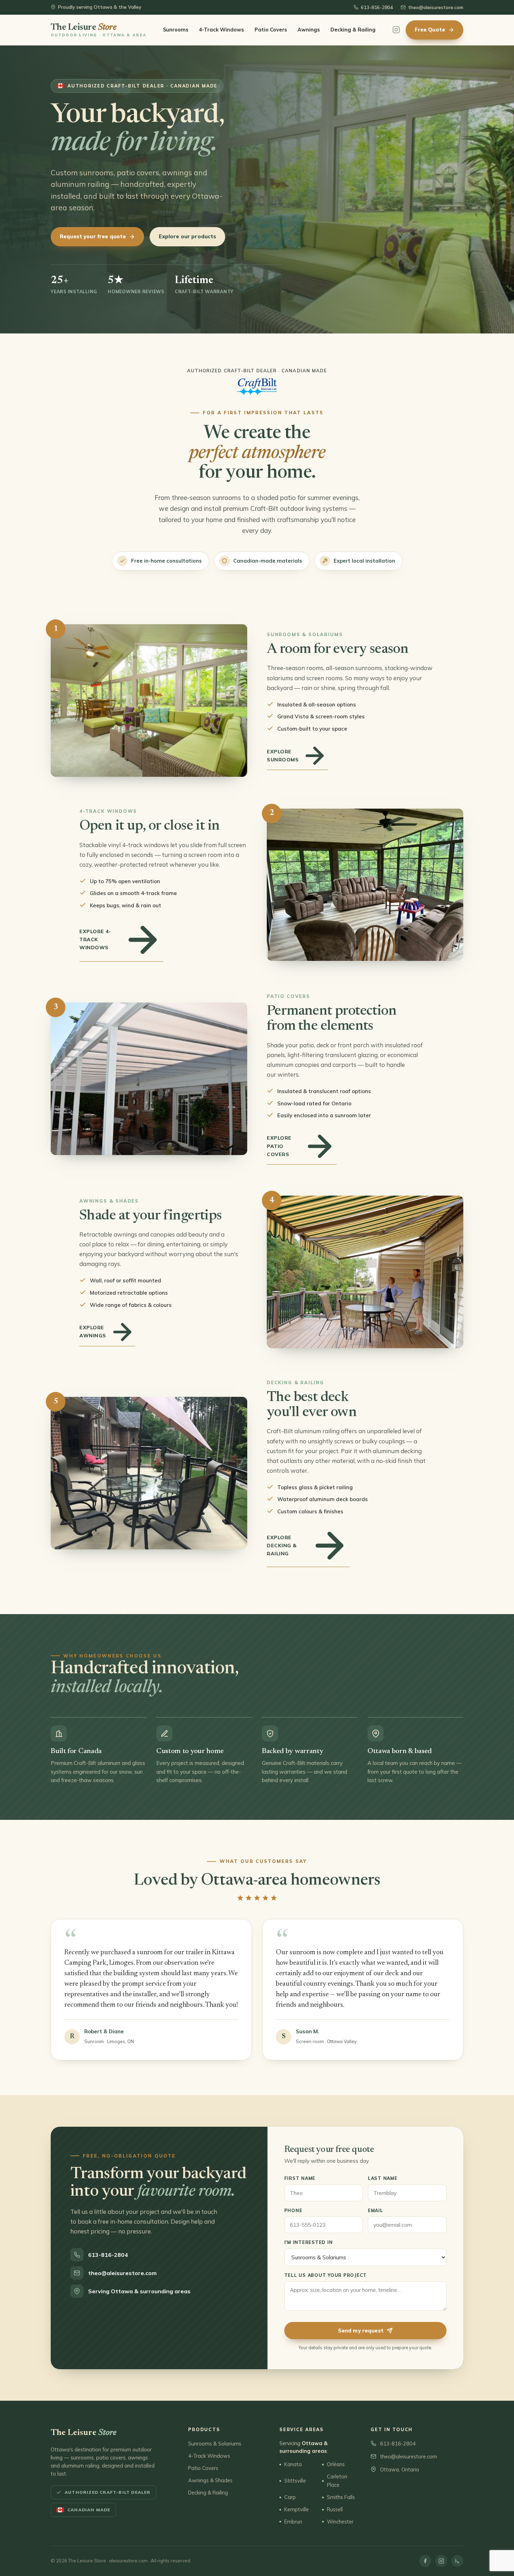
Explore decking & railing (282, 1546)
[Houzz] (457, 2561)
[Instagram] (396, 30)
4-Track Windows (222, 30)
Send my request (361, 2331)
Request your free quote (93, 236)
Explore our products (187, 236)
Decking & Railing (353, 30)
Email (376, 2210)
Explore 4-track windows (95, 939)
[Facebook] (425, 2561)
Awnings (309, 30)
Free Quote (430, 30)
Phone (293, 2210)
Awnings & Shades (210, 2480)
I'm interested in (309, 2242)
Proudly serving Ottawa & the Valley (100, 7)
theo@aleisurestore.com (436, 7)
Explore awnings (93, 1332)
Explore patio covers (279, 1146)
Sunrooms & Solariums (215, 2444)
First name (300, 2178)
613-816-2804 (377, 7)
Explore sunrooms (283, 756)
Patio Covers (271, 30)
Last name (383, 2178)
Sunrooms (176, 30)
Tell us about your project (326, 2275)
